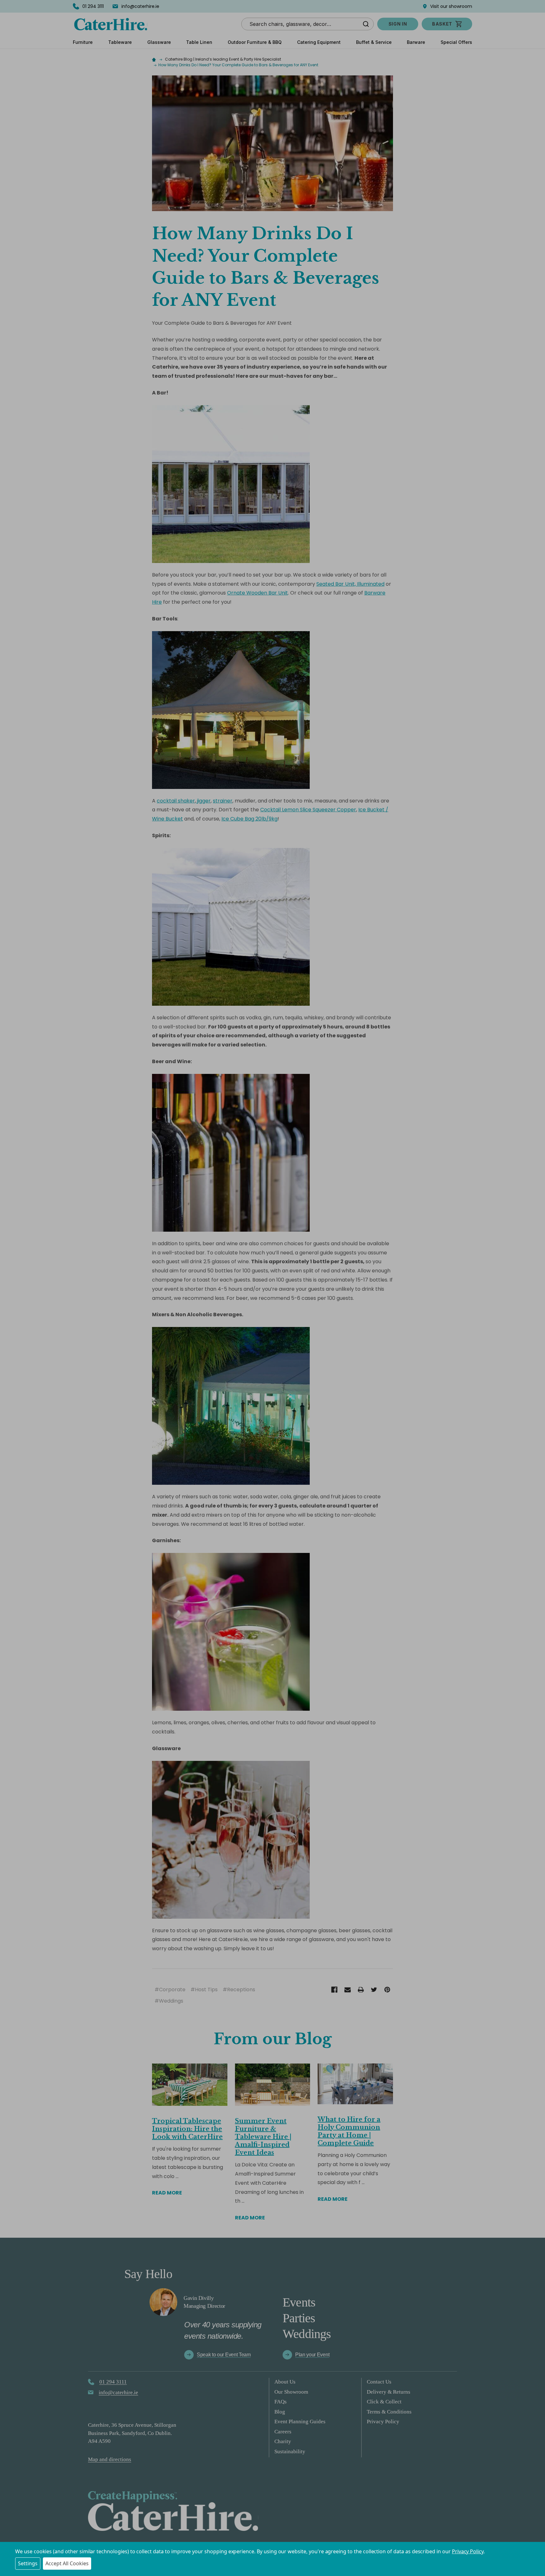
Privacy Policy (468, 2551)
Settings (28, 2563)
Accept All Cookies (67, 2563)
